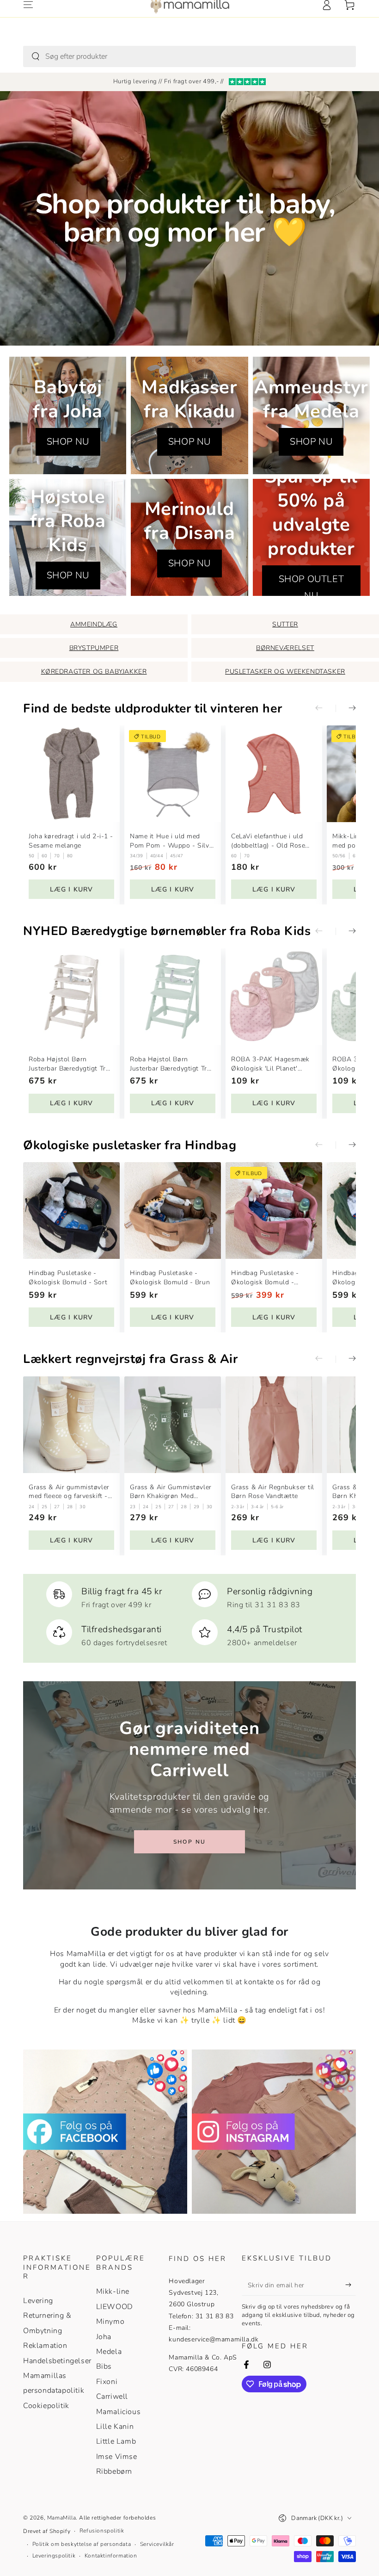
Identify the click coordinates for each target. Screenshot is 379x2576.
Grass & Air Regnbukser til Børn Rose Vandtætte (273, 1492)
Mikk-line (113, 2291)
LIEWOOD (115, 2307)
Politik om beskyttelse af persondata (82, 2544)
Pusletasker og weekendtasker (285, 672)
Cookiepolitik (46, 2406)
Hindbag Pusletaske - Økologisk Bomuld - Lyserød (265, 1278)
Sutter (285, 624)
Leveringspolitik (54, 2556)
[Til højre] (346, 708)
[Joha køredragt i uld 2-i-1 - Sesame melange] (71, 774)
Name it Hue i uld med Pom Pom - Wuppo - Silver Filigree (173, 841)
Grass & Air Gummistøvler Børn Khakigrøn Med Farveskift (171, 1492)
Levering (38, 2301)
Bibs (104, 2366)
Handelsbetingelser (57, 2361)
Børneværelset (285, 648)
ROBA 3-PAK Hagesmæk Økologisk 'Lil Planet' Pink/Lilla (270, 1064)
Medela (109, 2352)
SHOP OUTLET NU (312, 587)
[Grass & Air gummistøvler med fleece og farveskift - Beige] (71, 1425)
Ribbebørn (114, 2471)
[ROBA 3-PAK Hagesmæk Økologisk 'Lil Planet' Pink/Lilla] (274, 997)
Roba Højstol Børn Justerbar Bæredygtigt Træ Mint (171, 1064)
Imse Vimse (117, 2457)
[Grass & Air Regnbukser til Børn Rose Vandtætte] (274, 1425)
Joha (104, 2337)
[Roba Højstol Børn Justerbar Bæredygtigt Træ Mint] (173, 997)
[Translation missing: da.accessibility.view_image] (105, 2132)
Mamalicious (119, 2412)
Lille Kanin (115, 2427)
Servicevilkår (157, 2544)
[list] (189, 1615)
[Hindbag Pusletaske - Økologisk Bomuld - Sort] (71, 1211)
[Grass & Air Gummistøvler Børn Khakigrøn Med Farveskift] (173, 1425)
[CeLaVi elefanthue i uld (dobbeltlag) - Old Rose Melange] (274, 774)
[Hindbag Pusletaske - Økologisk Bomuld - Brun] (173, 1211)
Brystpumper (94, 648)
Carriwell (112, 2396)
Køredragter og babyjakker (94, 672)
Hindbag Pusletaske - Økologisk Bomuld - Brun (170, 1278)
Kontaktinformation (111, 2556)
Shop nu (190, 1842)
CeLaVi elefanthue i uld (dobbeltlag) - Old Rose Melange (268, 841)
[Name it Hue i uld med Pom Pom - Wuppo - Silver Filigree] (173, 774)
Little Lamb (116, 2441)
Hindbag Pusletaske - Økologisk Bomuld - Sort (68, 1278)
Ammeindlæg (94, 624)
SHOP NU (68, 442)
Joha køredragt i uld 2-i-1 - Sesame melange (71, 841)
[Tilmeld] (351, 2285)
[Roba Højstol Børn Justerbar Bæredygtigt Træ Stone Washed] (71, 997)
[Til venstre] (325, 708)
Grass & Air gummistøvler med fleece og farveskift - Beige (69, 1492)
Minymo (110, 2322)
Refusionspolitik (102, 2531)
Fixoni (107, 2382)
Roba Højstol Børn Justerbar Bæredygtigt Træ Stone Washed (70, 1064)
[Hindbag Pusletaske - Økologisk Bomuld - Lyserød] (274, 1211)
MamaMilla (61, 2518)
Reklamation (45, 2346)
